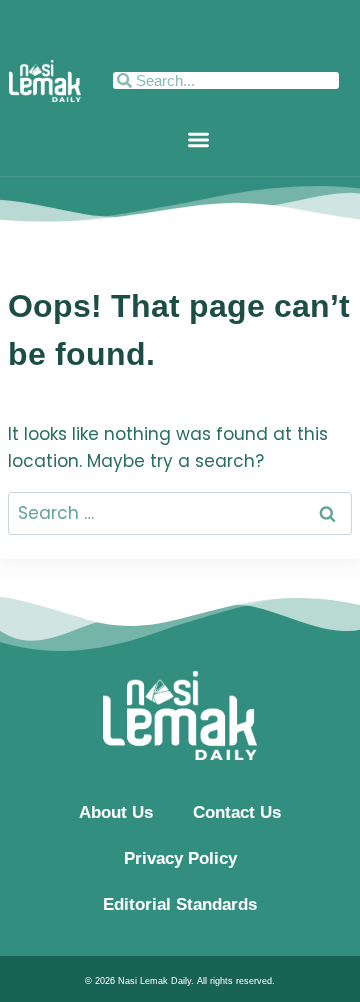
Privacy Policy (180, 858)
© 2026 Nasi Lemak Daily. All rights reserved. (180, 981)
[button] (198, 139)
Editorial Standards (180, 904)
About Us (116, 812)
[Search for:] (180, 513)
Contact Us (237, 812)
